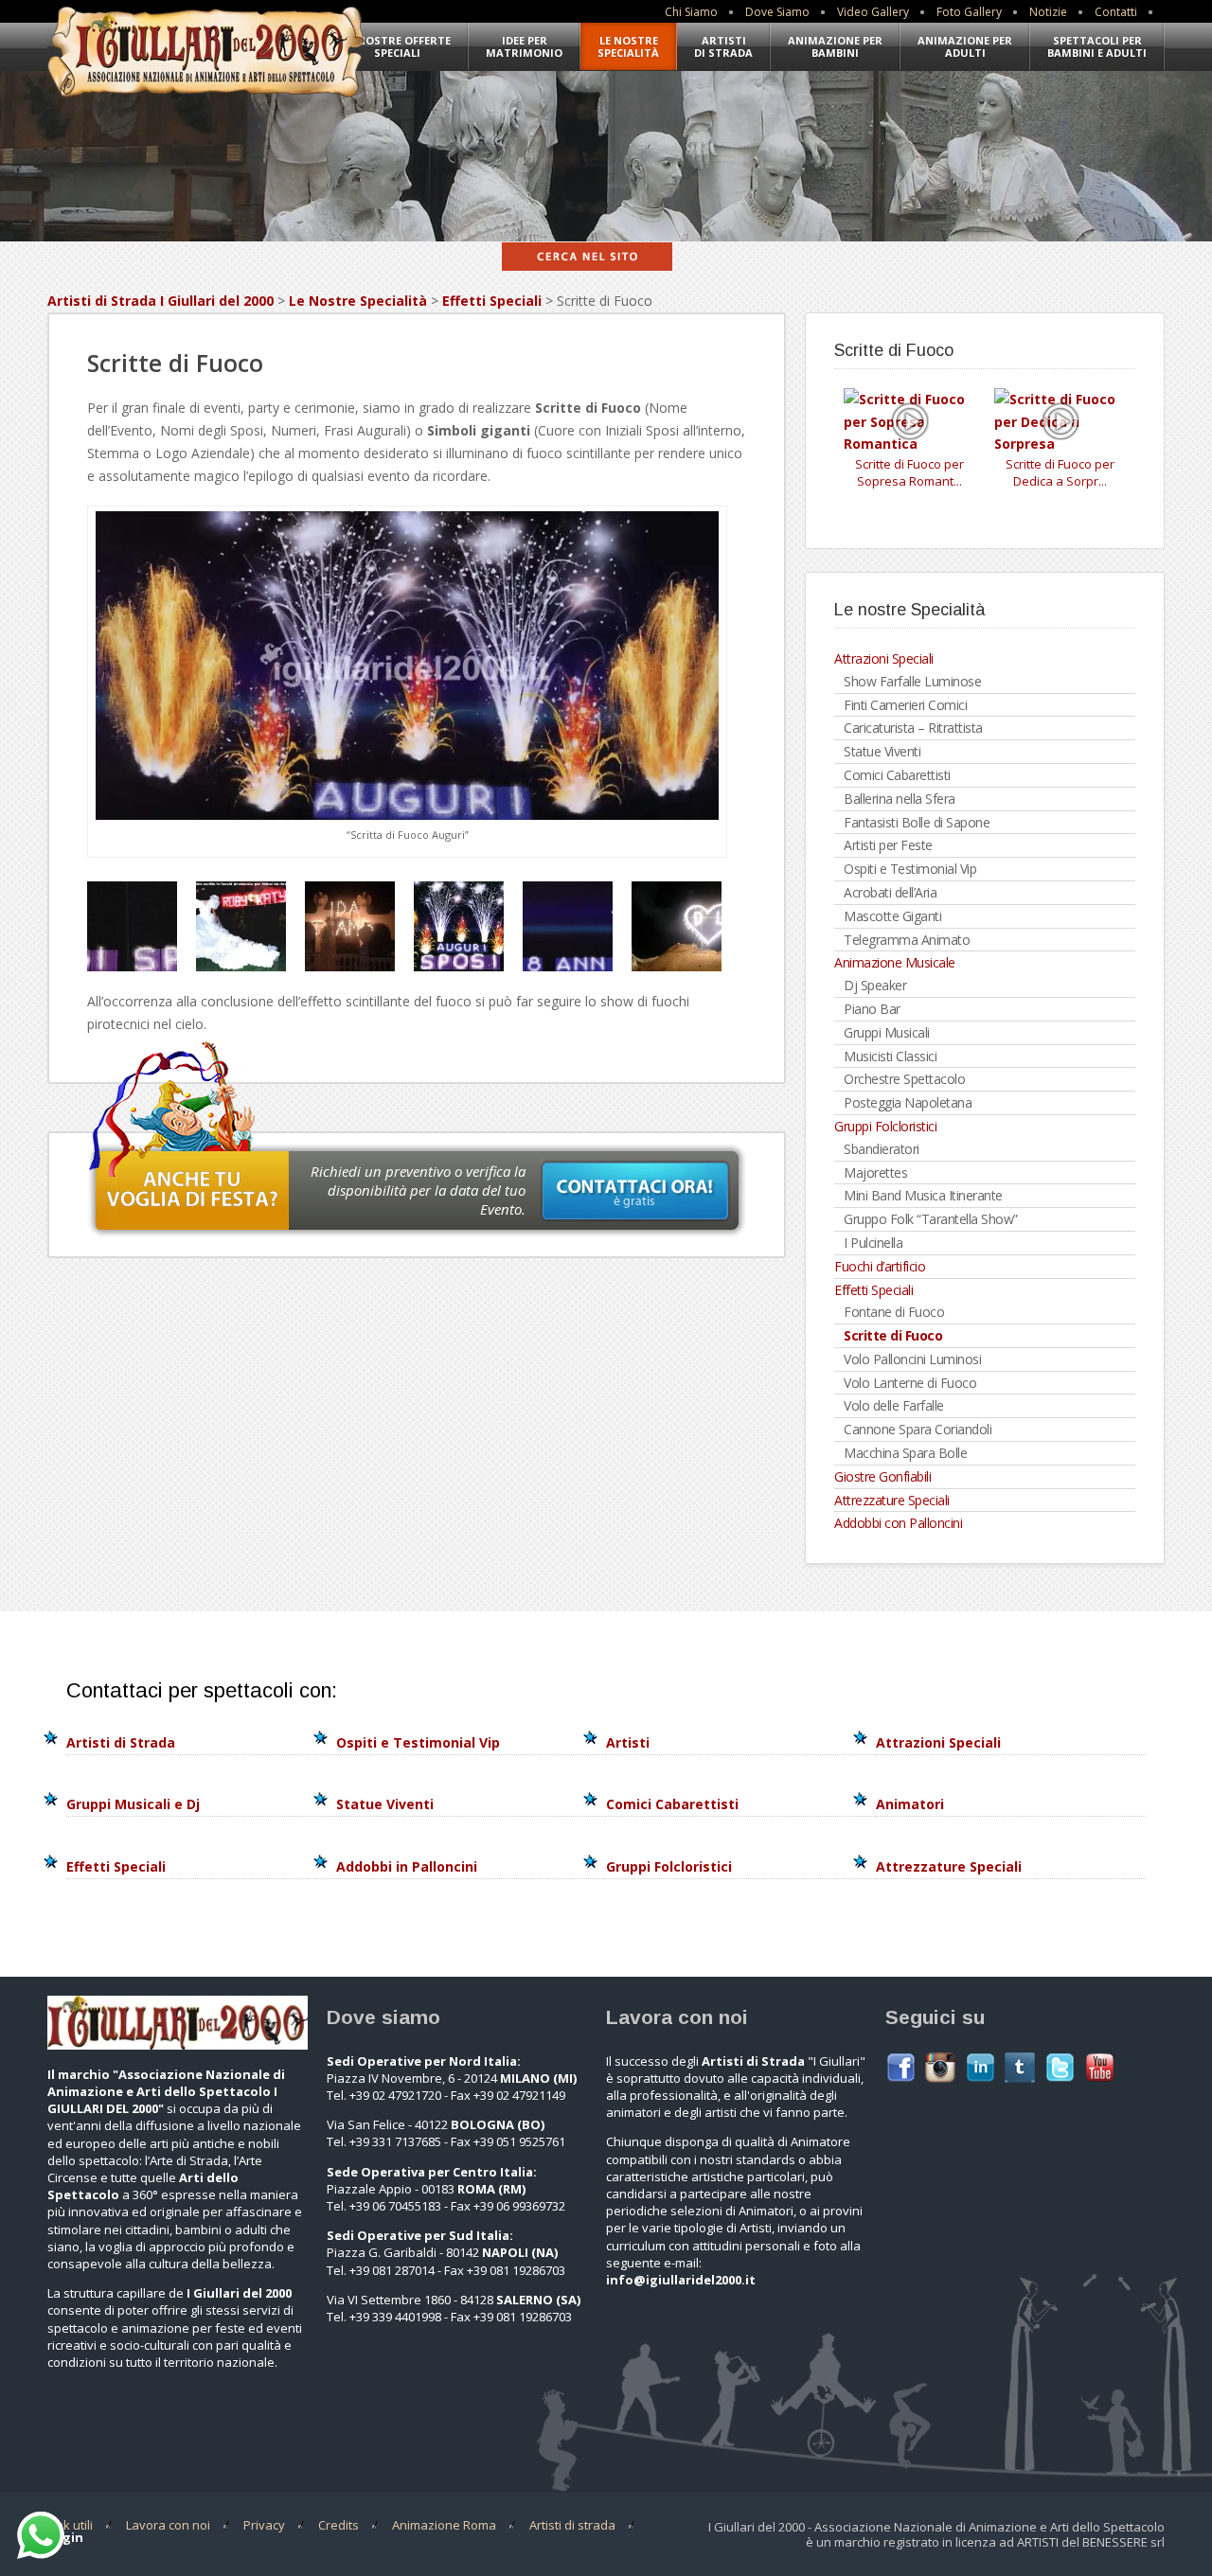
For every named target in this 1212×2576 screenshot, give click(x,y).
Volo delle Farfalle (894, 1405)
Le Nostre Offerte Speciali (397, 46)
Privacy (264, 2525)
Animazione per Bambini (835, 46)
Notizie (1048, 12)
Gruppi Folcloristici (885, 1126)
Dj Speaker (875, 985)
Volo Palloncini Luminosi (912, 1359)
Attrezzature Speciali (892, 1500)
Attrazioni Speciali (884, 658)
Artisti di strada (572, 2525)
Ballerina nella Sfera (900, 799)
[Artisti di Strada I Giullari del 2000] (206, 100)
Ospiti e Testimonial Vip (910, 869)
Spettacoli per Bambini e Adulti (1097, 46)
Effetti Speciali (492, 301)
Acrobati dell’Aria (890, 892)
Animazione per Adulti (965, 46)
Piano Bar (872, 1009)
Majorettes (875, 1173)
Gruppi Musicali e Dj (133, 1804)
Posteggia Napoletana (908, 1102)
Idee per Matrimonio (524, 46)
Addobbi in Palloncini (407, 1866)
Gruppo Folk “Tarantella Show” (931, 1219)
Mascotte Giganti (892, 916)
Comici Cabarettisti (897, 775)
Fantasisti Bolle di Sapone (917, 822)
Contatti (1116, 12)
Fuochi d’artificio (880, 1266)
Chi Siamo (691, 12)
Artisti (628, 1742)
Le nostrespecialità (628, 46)
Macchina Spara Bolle (905, 1453)
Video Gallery (873, 12)
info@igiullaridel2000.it (681, 2280)
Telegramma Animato (907, 940)
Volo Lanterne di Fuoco (910, 1383)
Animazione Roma (444, 2525)
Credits (339, 2525)
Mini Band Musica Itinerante (923, 1195)
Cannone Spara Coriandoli (918, 1429)
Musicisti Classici (890, 1056)
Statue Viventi (882, 751)
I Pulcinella (873, 1243)
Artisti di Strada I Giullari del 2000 (160, 301)
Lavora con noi (168, 2525)
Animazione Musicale (895, 962)
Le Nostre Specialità (358, 301)
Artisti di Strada (723, 46)
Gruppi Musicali (887, 1032)
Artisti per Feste (888, 845)
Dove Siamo (777, 12)
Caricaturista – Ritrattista (913, 728)
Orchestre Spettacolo (904, 1079)
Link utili (70, 2525)
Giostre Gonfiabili (882, 1476)
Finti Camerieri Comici (905, 705)
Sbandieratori (882, 1149)
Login (65, 2537)
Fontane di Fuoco (894, 1312)
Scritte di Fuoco (893, 1335)
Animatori (910, 1804)
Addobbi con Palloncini (898, 1523)
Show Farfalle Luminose (912, 681)
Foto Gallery (969, 12)
